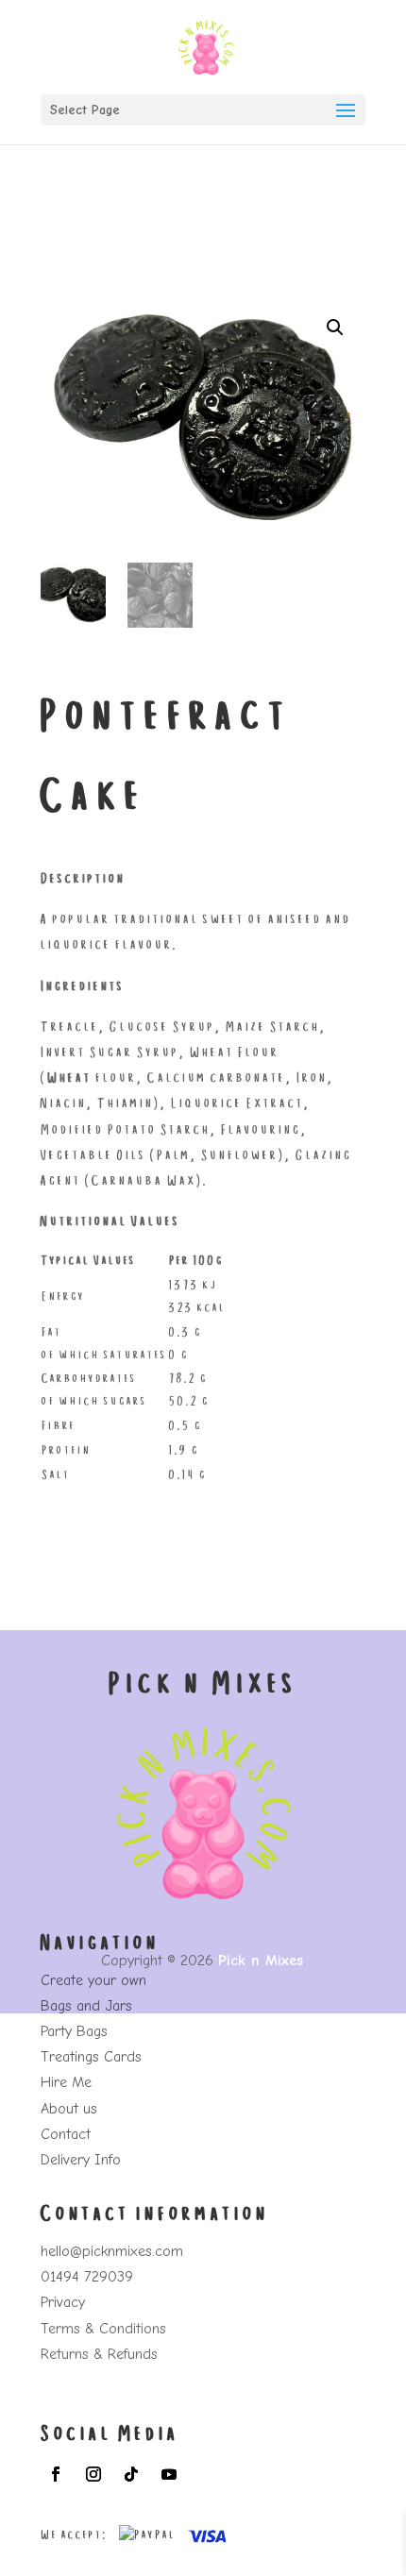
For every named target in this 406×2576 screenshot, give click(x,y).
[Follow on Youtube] (169, 2474)
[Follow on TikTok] (131, 2474)
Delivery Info (81, 2160)
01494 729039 (87, 2277)
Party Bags (74, 2031)
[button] (335, 328)
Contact (66, 2134)
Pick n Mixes (261, 1961)
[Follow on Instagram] (93, 2474)
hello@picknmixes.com (112, 2251)
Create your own (93, 1980)
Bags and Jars (86, 2006)
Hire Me (66, 2082)
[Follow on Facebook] (56, 2474)
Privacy (63, 2302)
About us (69, 2109)
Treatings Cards (91, 2057)
